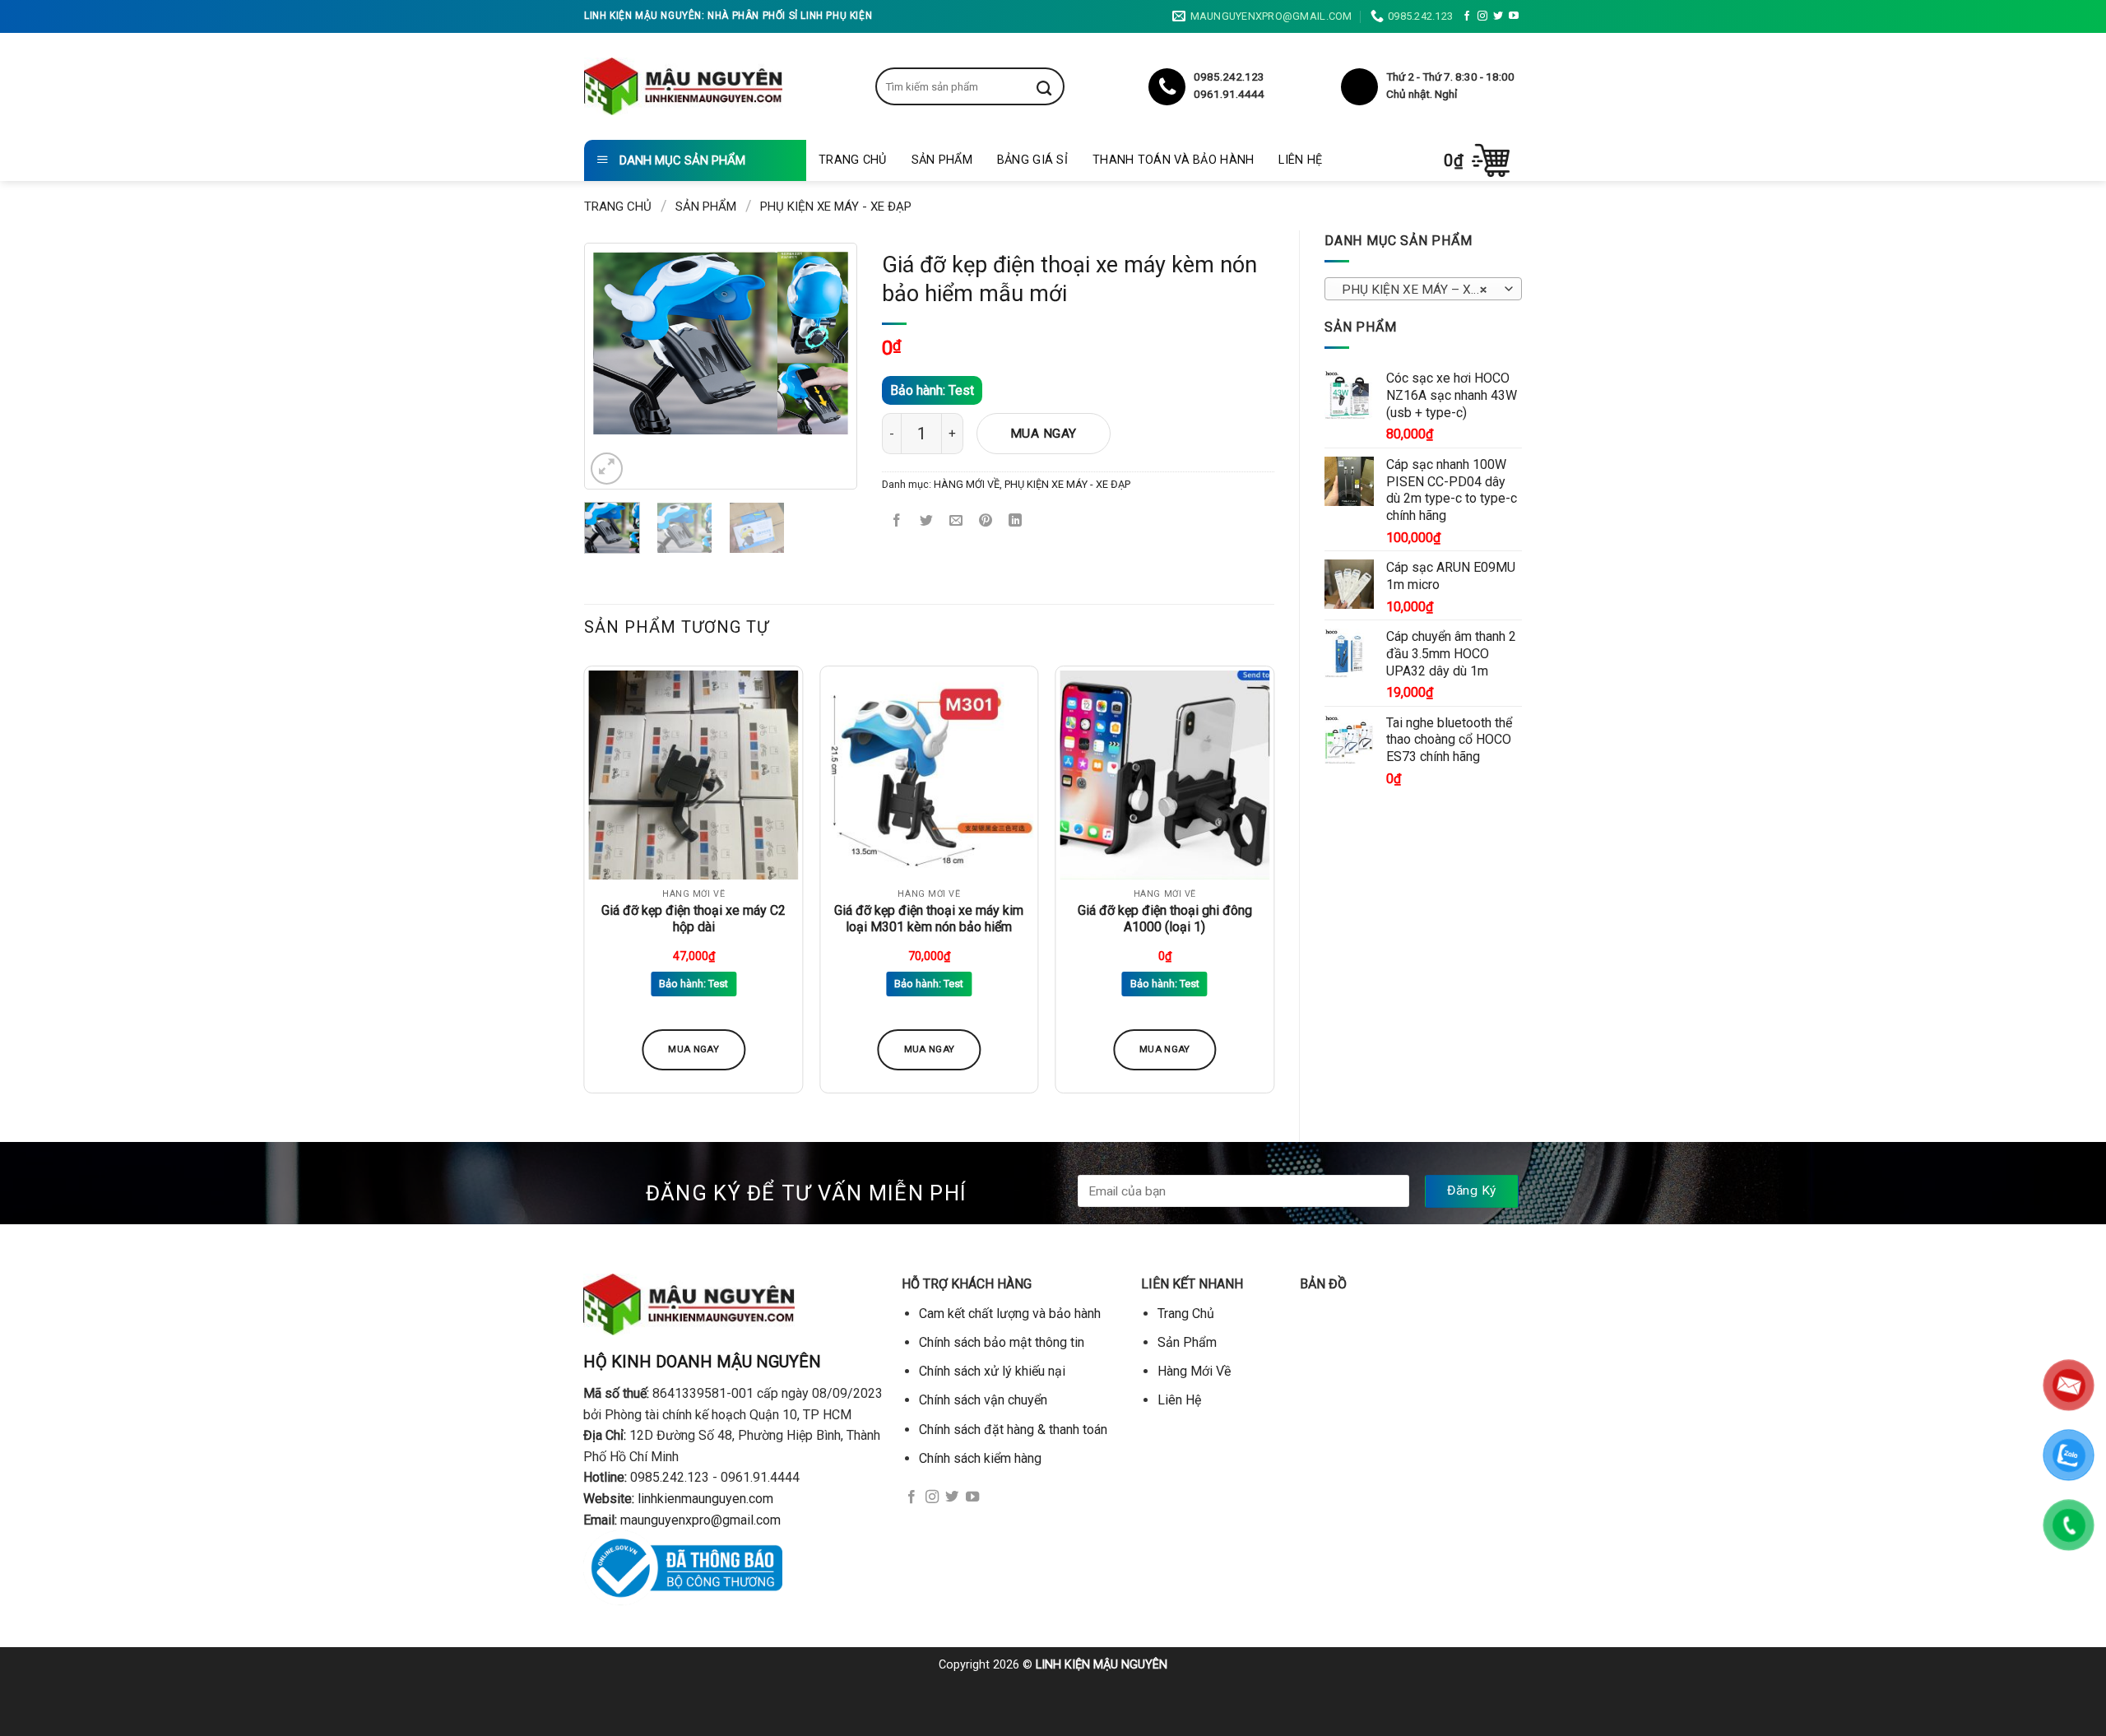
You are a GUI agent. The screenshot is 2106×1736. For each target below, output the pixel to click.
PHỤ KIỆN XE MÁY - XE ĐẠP (836, 207)
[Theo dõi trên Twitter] (1498, 16)
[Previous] (619, 343)
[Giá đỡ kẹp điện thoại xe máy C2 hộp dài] (694, 775)
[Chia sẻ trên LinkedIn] (1016, 522)
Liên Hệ (1300, 160)
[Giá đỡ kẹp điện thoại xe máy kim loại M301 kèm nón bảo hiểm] (929, 775)
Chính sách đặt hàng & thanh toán (1013, 1430)
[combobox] (1423, 289)
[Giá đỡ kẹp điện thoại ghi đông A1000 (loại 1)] (1164, 775)
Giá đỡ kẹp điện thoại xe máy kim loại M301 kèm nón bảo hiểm (929, 919)
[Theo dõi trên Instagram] (1482, 16)
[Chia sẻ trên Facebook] (897, 522)
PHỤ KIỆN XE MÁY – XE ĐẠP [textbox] (1423, 290)
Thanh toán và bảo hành (1173, 160)
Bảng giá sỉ (1032, 160)
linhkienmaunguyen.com (705, 1499)
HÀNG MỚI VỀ (967, 484)
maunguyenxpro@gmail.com (700, 1520)
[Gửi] (1056, 86)
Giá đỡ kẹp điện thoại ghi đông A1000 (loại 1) (1165, 919)
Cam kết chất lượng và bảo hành (1010, 1314)
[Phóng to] (607, 469)
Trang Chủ (853, 160)
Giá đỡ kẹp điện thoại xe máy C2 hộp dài (693, 919)
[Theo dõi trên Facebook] (1467, 16)
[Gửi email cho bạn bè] (956, 522)
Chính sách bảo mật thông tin (1002, 1342)
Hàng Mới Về (1194, 1371)
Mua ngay (1044, 434)
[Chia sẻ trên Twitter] (927, 522)
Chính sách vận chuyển (983, 1400)
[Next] (823, 343)
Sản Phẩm (942, 160)
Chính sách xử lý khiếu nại (992, 1371)
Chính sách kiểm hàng (980, 1458)
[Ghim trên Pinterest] (986, 522)
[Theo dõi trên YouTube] (1514, 16)
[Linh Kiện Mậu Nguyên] (683, 86)
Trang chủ (618, 207)
